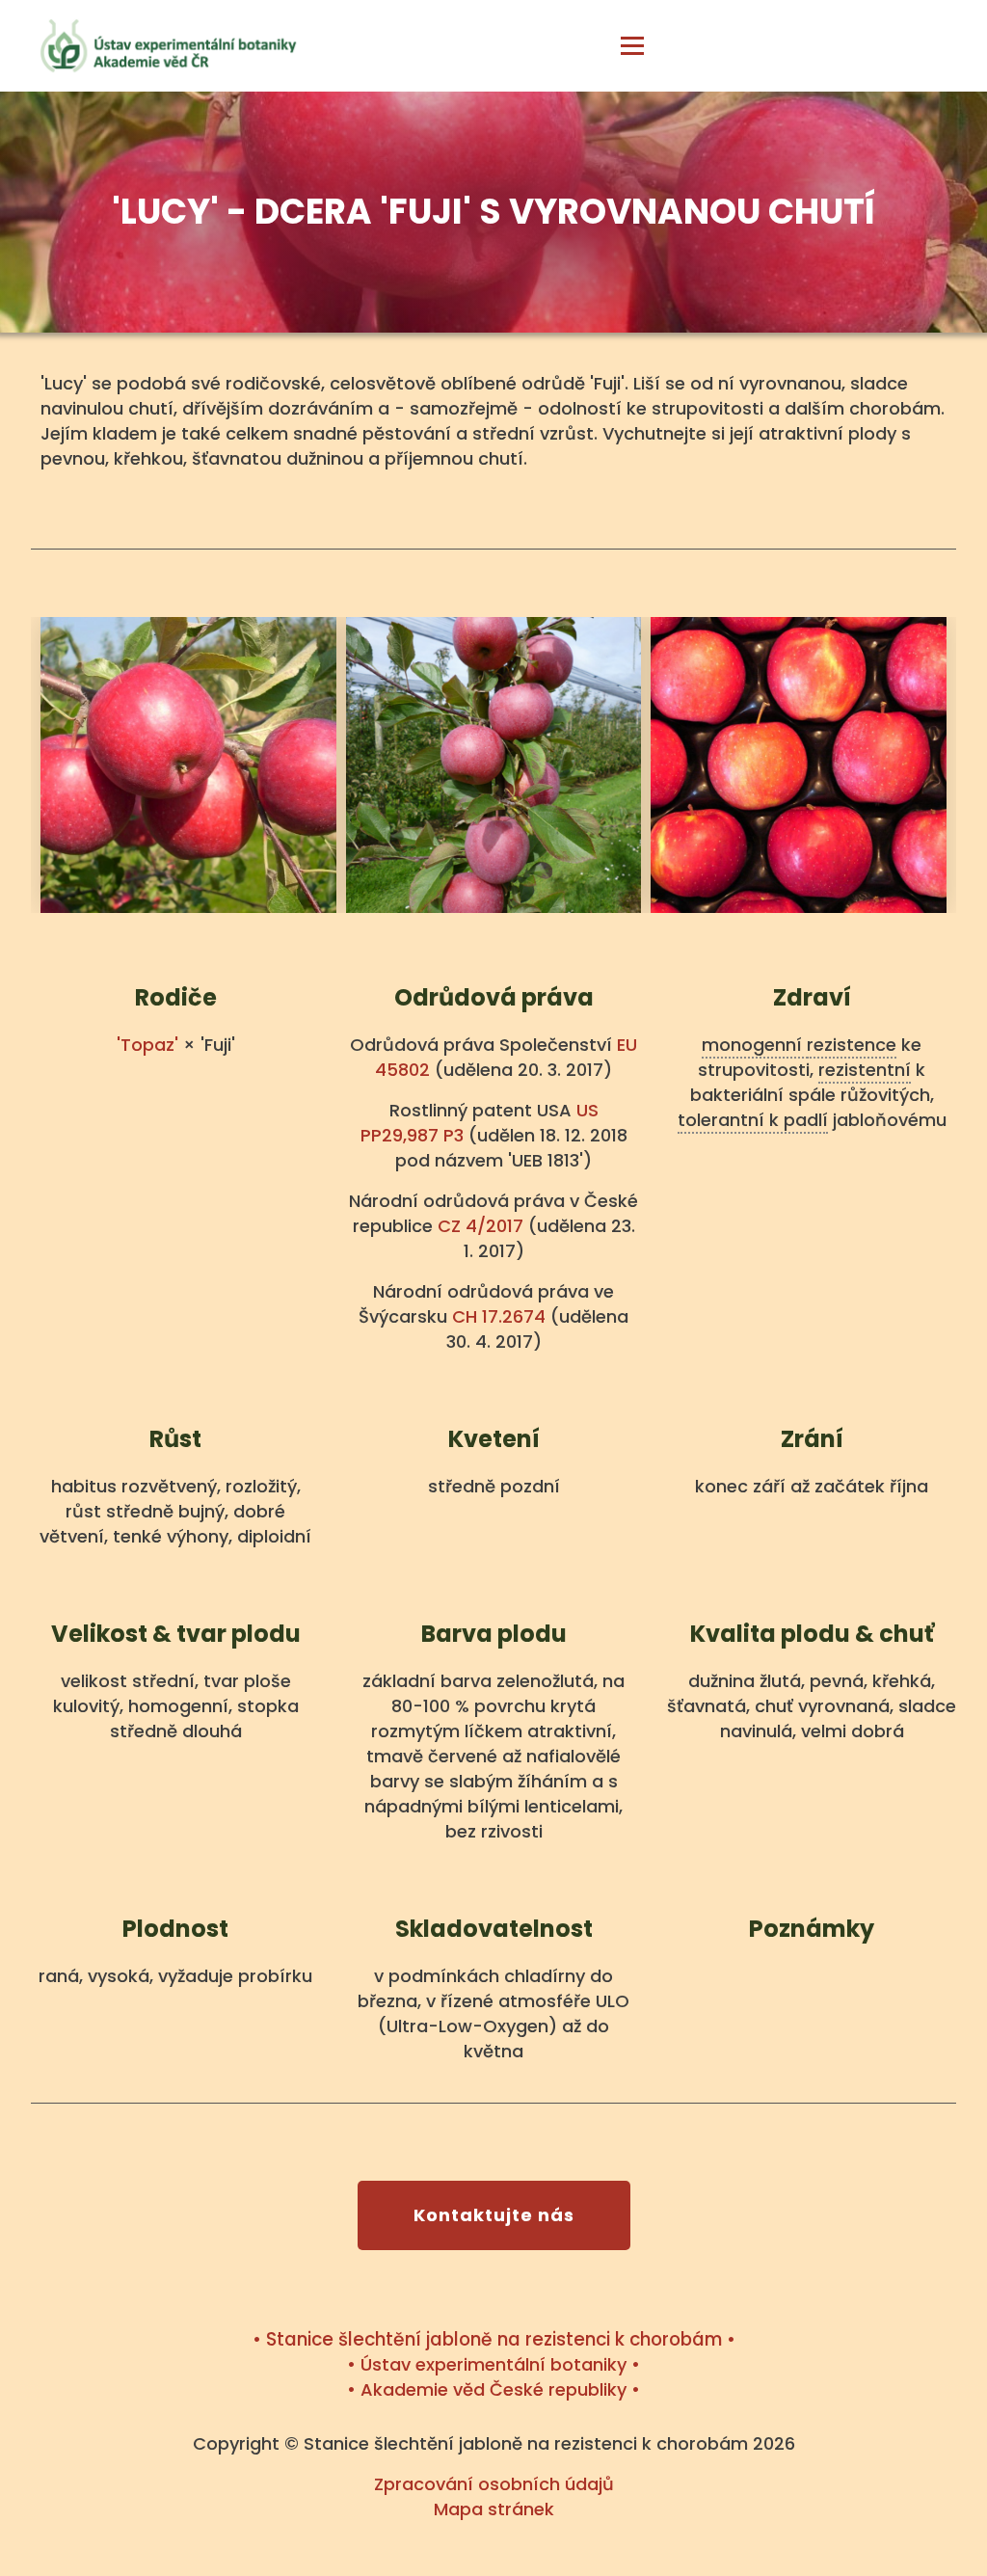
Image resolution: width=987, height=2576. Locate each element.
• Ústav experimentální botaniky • (493, 2364)
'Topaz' (147, 1045)
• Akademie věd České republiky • (493, 2389)
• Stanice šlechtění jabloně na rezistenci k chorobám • (494, 2339)
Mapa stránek (494, 2509)
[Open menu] (632, 47)
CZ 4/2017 (480, 1226)
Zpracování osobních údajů (494, 2484)
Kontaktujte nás (494, 2215)
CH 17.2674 (499, 1316)
